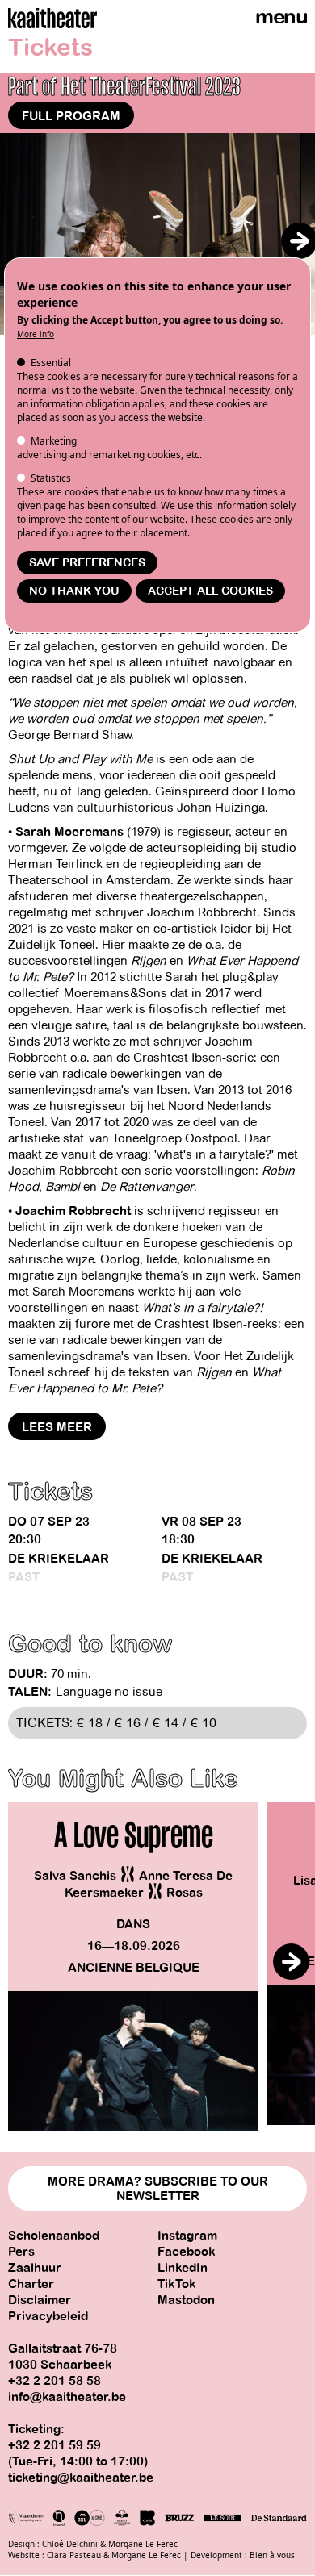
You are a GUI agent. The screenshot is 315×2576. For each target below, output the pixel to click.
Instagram (187, 2236)
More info (36, 334)
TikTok (177, 2284)
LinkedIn (183, 2268)
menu (281, 17)
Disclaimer (40, 2300)
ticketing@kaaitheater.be (81, 2478)
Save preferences (87, 563)
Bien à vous (272, 2555)
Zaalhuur (35, 2268)
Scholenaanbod (54, 2236)
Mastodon (186, 2300)
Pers (21, 2252)
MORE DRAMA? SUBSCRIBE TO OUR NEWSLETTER (158, 2189)
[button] (299, 241)
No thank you (74, 591)
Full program (71, 116)
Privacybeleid (48, 2316)
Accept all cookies (210, 591)
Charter (31, 2284)
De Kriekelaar (59, 1559)
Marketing (54, 441)
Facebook (187, 2252)
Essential (51, 363)
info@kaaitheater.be (67, 2397)
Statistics (51, 478)
